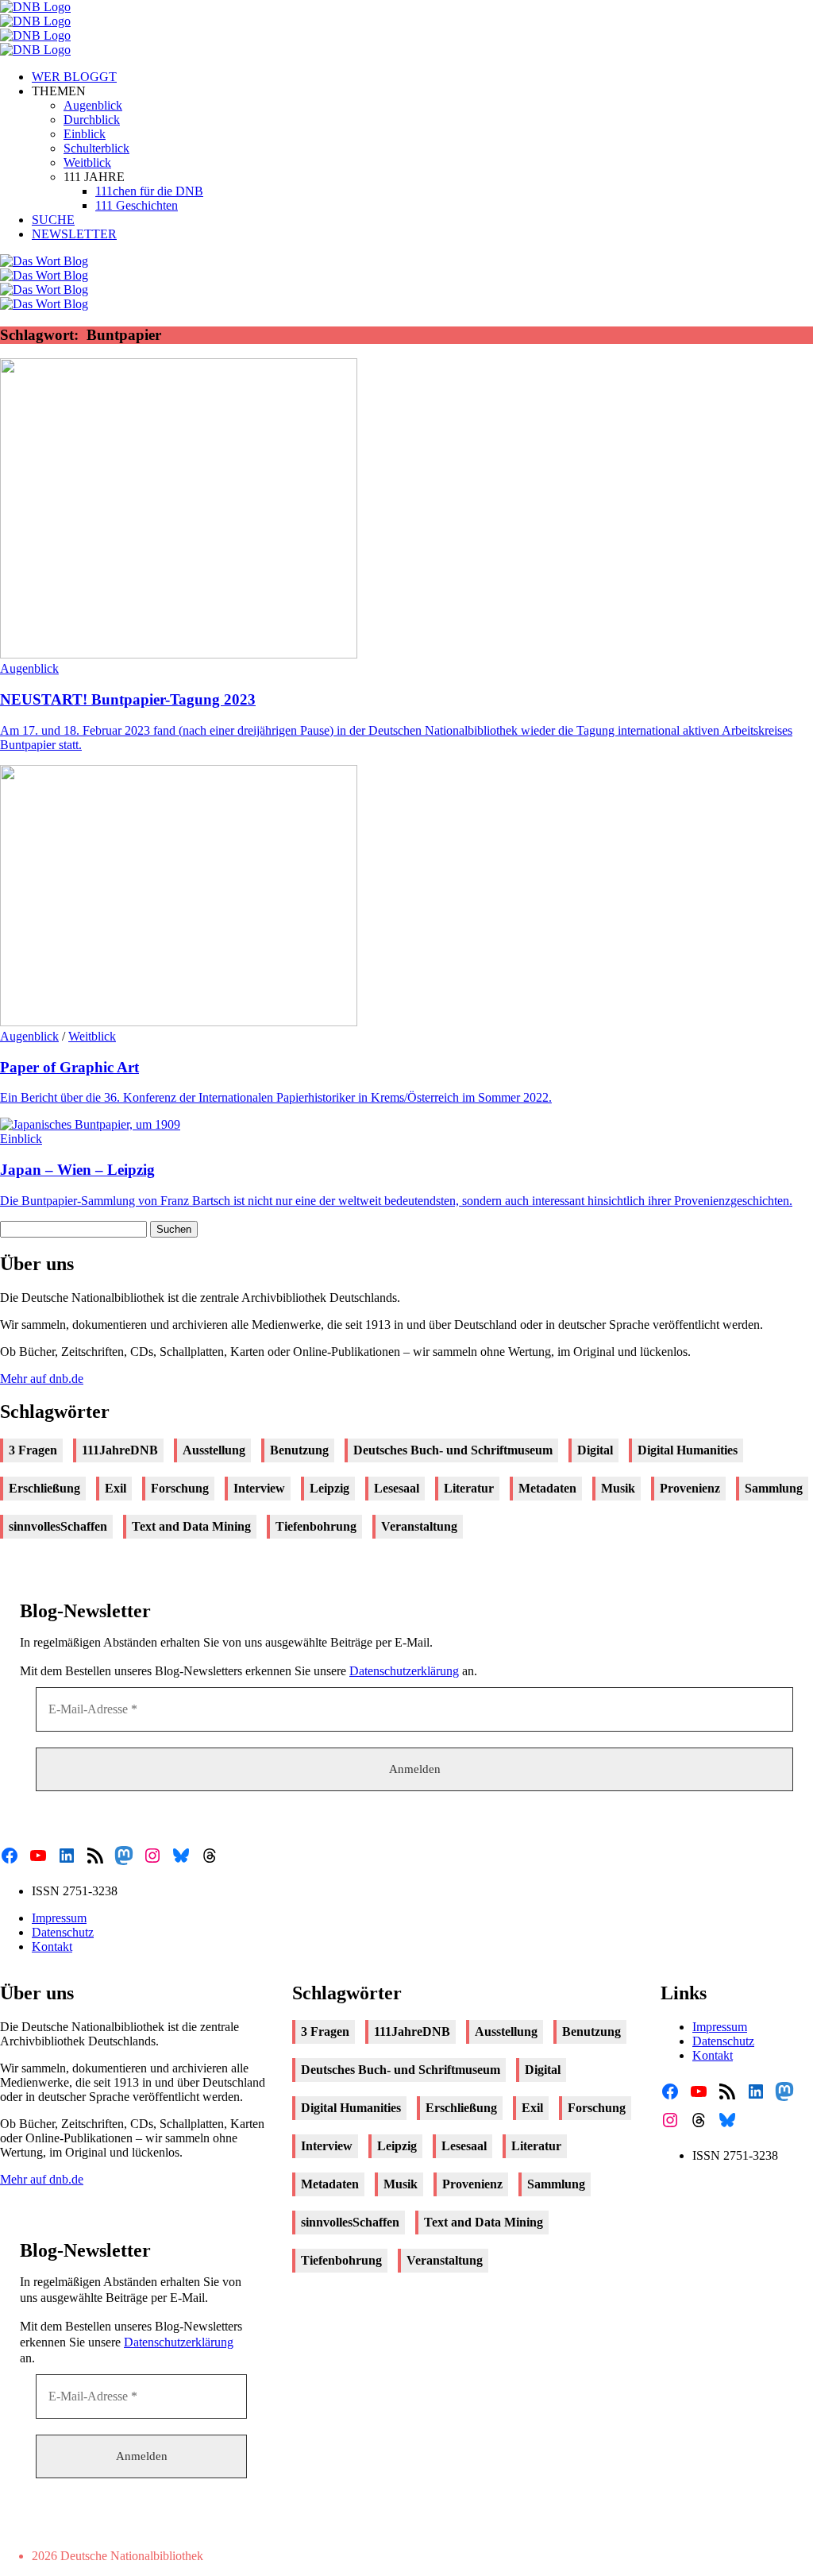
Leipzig (329, 1488)
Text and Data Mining (191, 1526)
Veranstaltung (419, 1526)
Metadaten (547, 1488)
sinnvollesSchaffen (58, 1526)
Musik (618, 1488)
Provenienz (690, 1488)
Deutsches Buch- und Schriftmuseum (453, 1450)
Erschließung (44, 1488)
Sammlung (774, 1488)
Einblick (85, 134)
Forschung (180, 1488)
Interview (259, 1488)
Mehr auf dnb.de (42, 1379)
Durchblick (92, 120)
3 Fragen (33, 1450)
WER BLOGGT (74, 77)
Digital (595, 1450)
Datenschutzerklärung (404, 1671)
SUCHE (53, 220)
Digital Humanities (688, 1450)
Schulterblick (96, 148)
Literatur (469, 1488)
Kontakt (52, 1946)
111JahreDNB (120, 1450)
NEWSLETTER (74, 234)
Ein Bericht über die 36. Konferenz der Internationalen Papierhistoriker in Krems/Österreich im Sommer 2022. (276, 1097)
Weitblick (87, 162)
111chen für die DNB (149, 191)
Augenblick (93, 105)
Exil (116, 1488)
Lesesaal (397, 1488)
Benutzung (299, 1450)
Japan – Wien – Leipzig (77, 1170)
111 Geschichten (137, 205)
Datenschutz (63, 1932)
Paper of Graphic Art (69, 1067)
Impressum (59, 1918)
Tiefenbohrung (316, 1526)
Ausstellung (214, 1450)
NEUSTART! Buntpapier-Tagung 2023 (128, 699)
